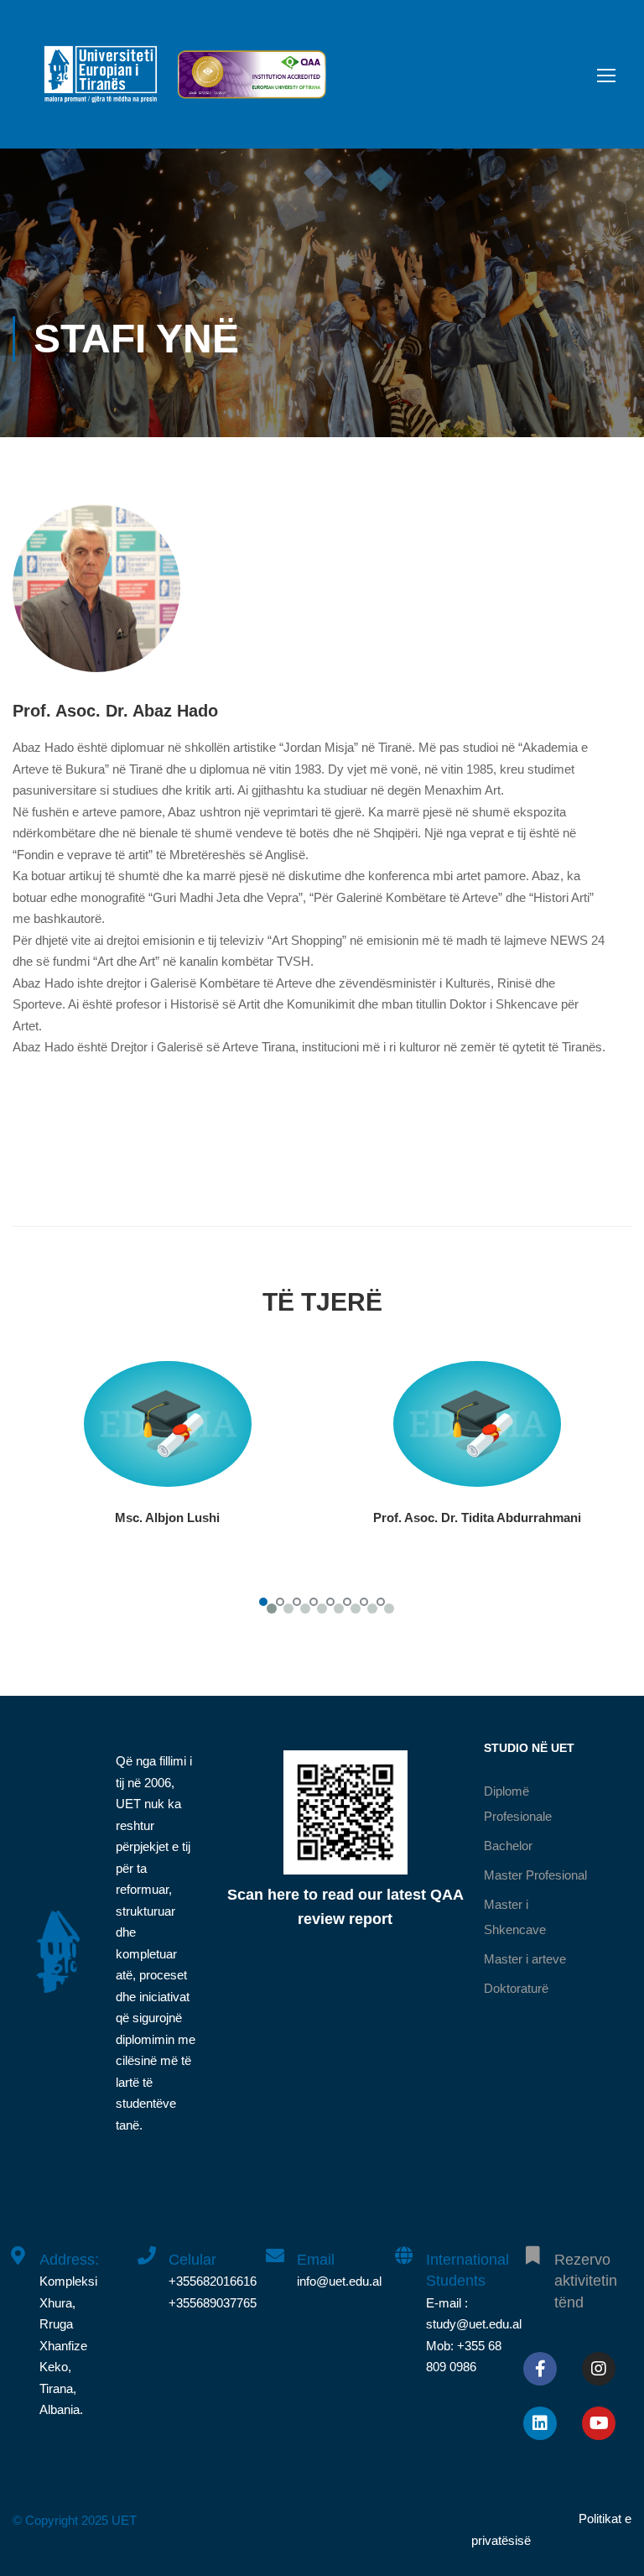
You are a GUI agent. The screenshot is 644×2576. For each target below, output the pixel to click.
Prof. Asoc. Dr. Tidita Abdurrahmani (477, 1517)
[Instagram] (599, 2369)
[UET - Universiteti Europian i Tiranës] (101, 83)
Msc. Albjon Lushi (167, 1517)
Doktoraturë (516, 1988)
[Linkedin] (540, 2423)
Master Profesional (535, 1875)
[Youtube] (599, 2423)
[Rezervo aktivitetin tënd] (532, 2246)
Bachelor (508, 1846)
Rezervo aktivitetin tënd (586, 2281)
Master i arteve (525, 1959)
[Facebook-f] (540, 2369)
